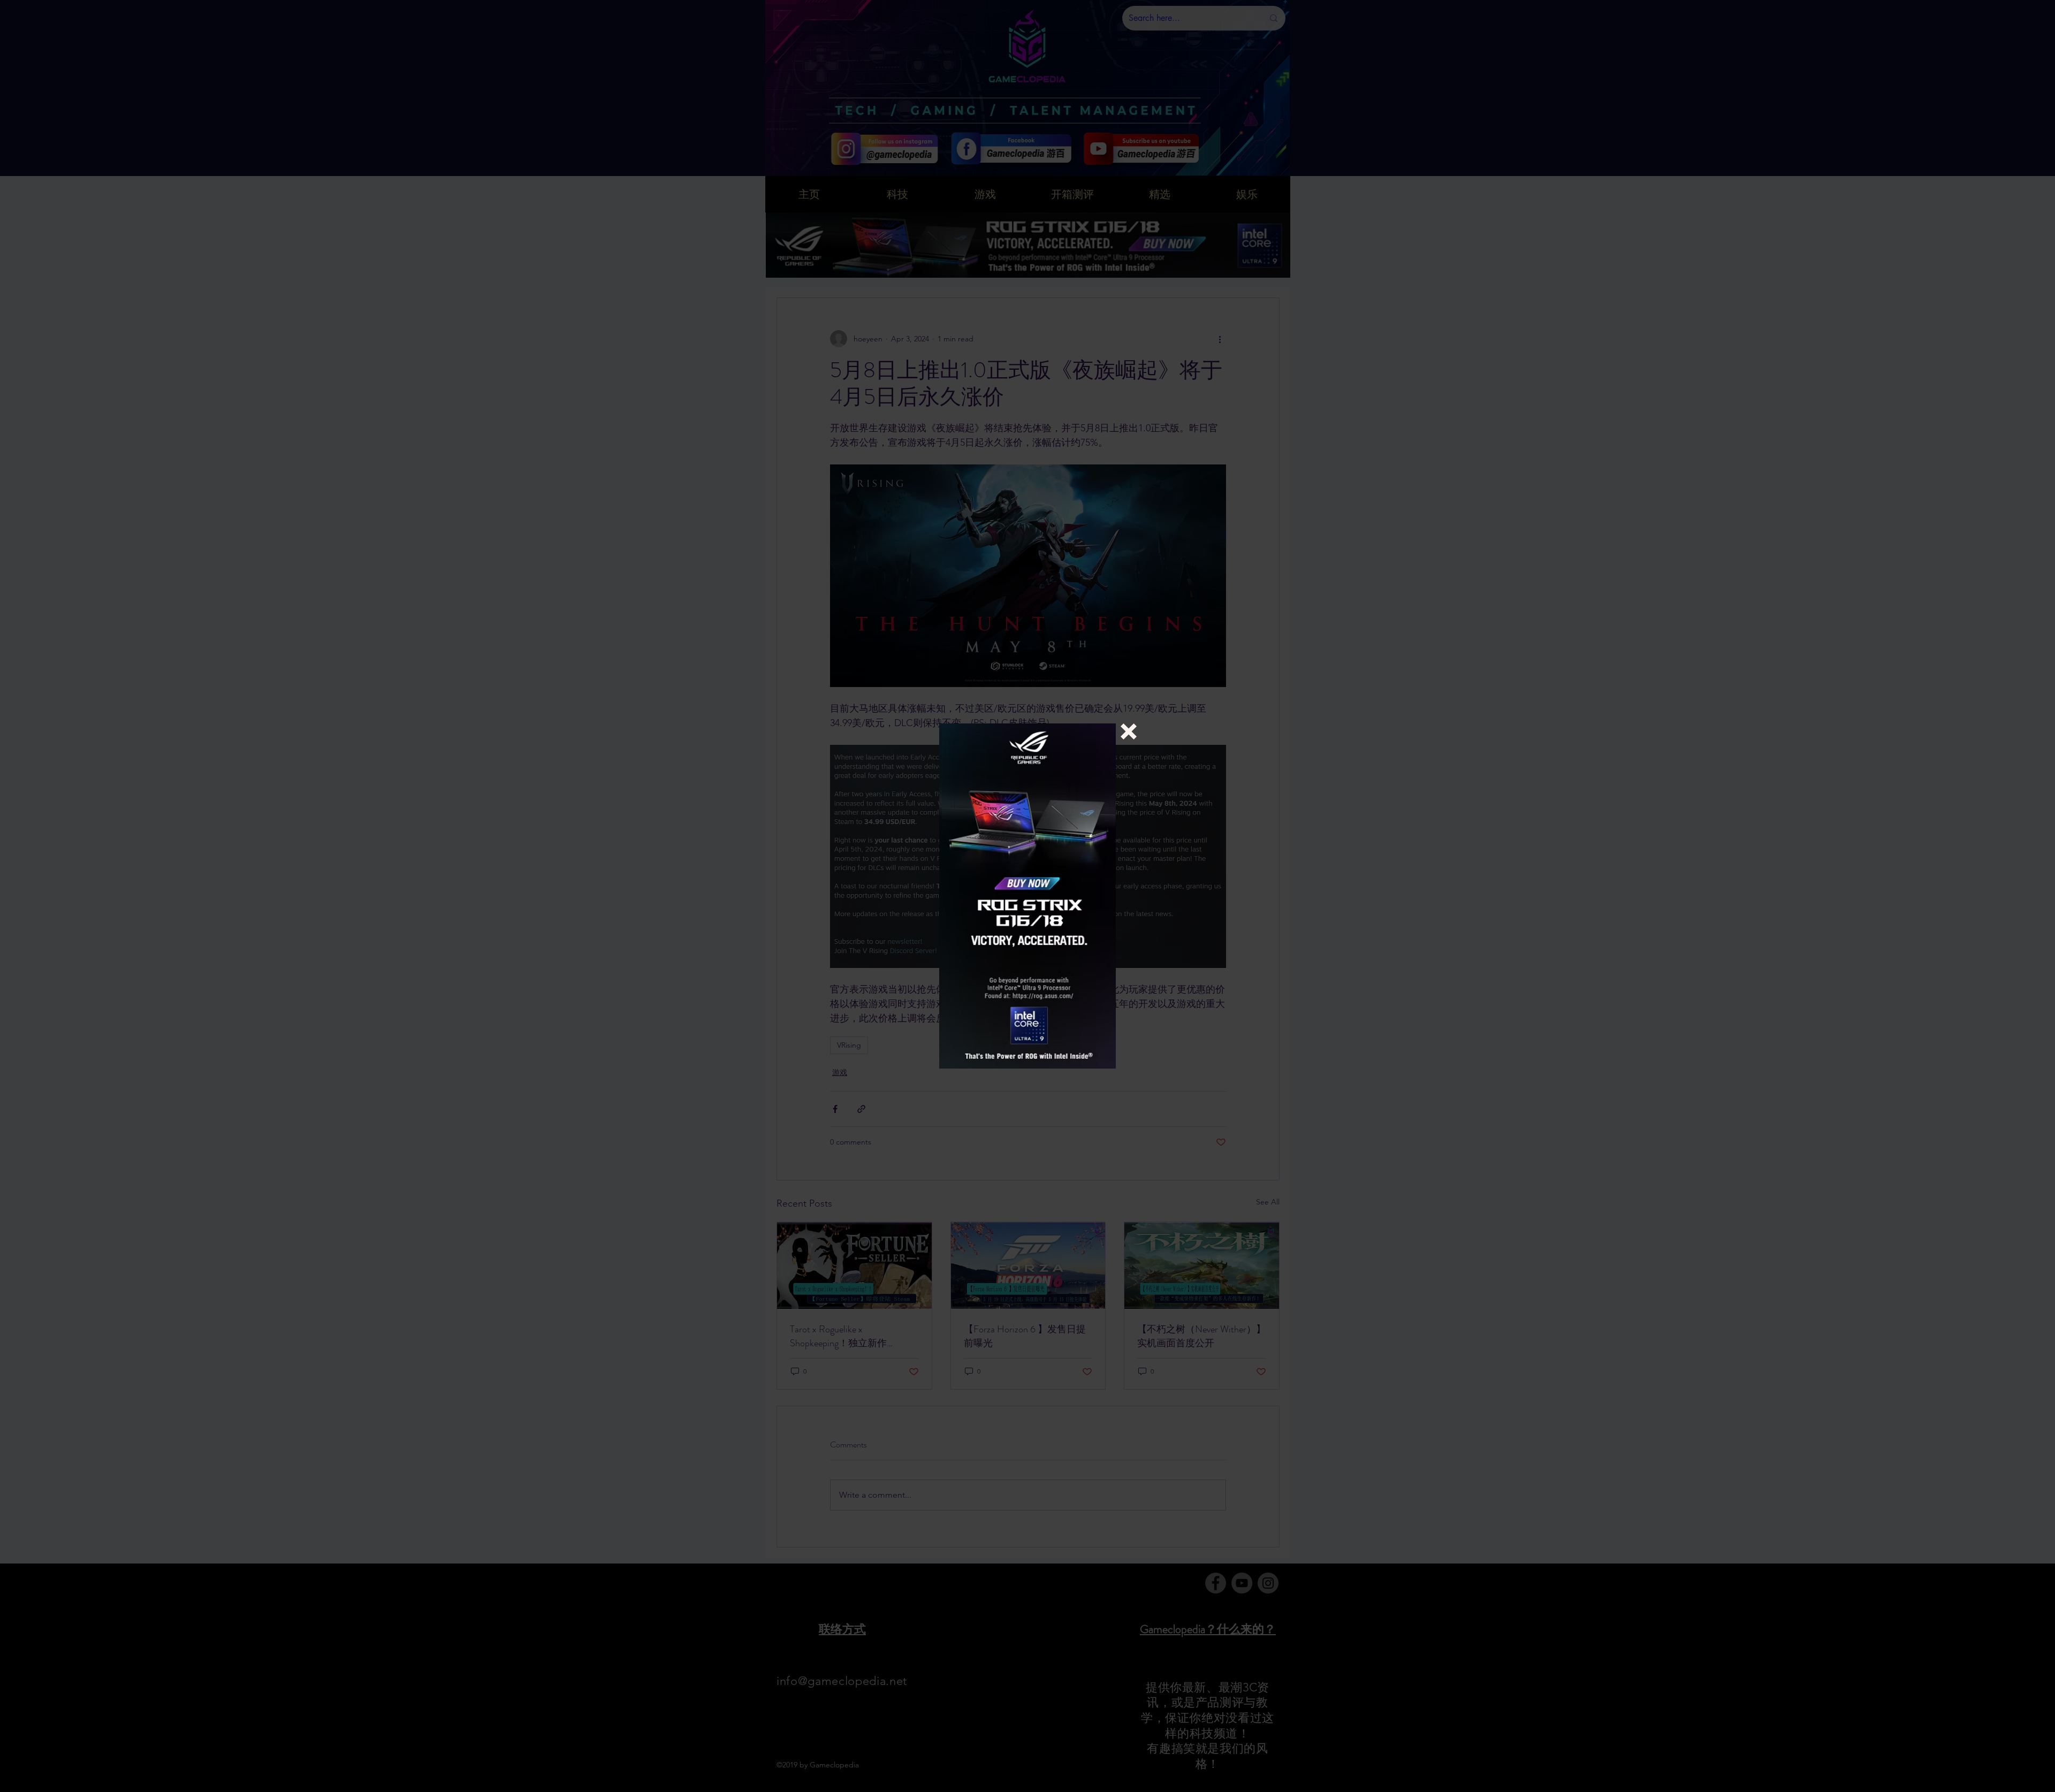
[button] (1129, 731)
